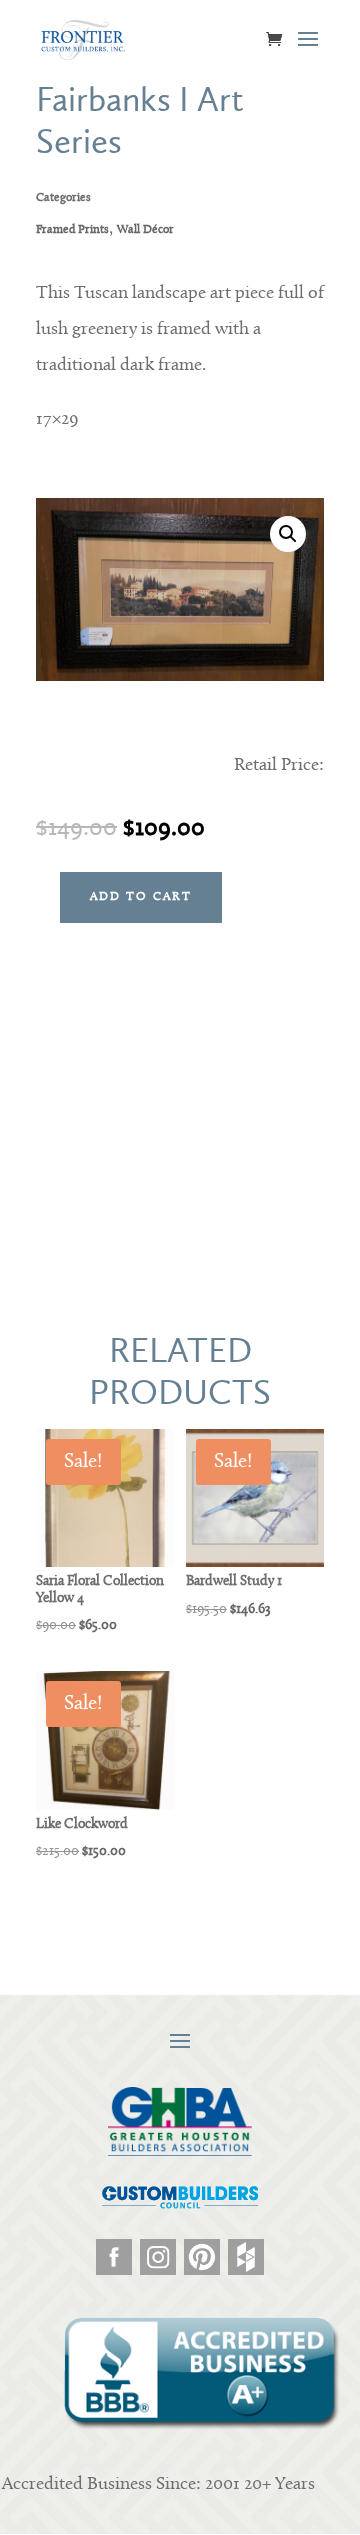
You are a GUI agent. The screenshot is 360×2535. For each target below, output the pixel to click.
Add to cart (141, 897)
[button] (288, 534)
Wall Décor (145, 230)
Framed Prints (72, 230)
